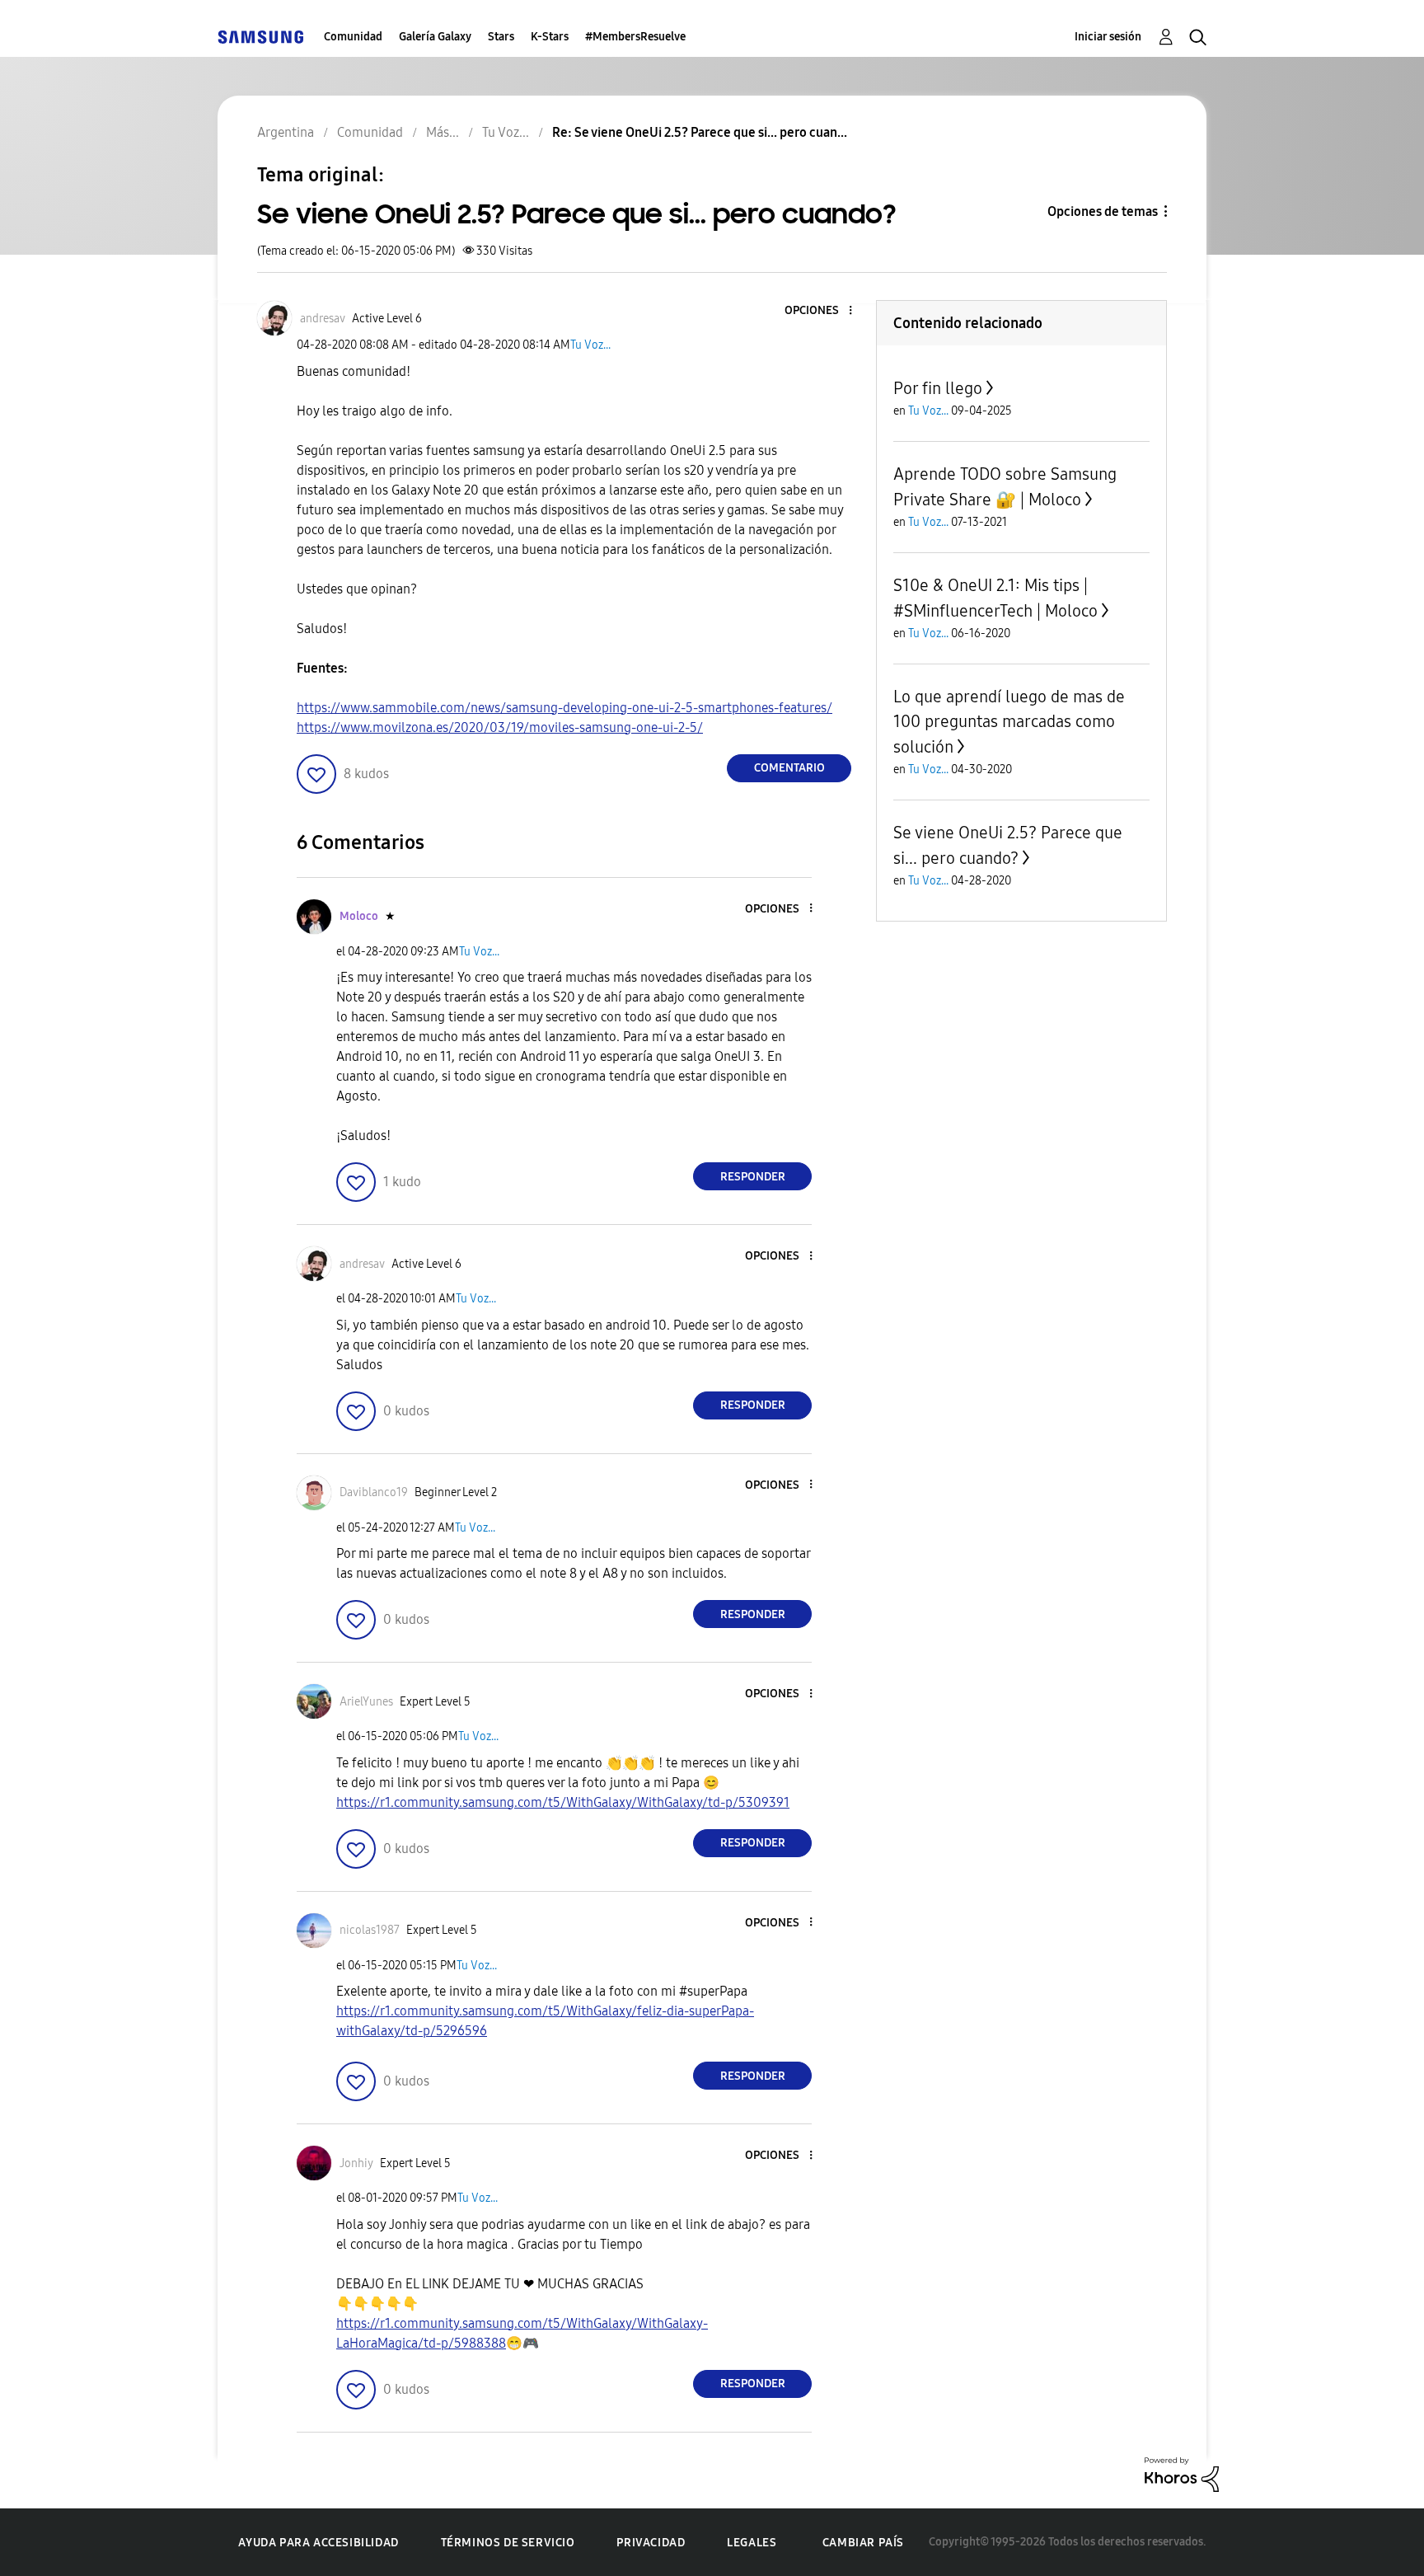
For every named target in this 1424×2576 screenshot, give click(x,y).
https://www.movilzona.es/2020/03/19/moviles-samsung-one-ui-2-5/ (500, 727)
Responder (753, 1177)
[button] (823, 311)
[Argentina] (260, 37)
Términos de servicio (508, 2543)
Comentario (789, 768)
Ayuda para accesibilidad (318, 2543)
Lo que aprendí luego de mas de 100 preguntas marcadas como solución (1009, 722)
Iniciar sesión (1108, 37)
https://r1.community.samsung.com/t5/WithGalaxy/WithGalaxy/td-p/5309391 (563, 1802)
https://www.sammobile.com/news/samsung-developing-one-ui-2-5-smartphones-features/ (564, 708)
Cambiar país (863, 2543)
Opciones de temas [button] (1103, 211)
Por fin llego (938, 388)
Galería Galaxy (435, 37)
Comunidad (353, 37)
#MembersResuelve (635, 37)
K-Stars (550, 37)
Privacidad (651, 2543)
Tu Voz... (590, 345)
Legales (752, 2543)
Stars (501, 37)
